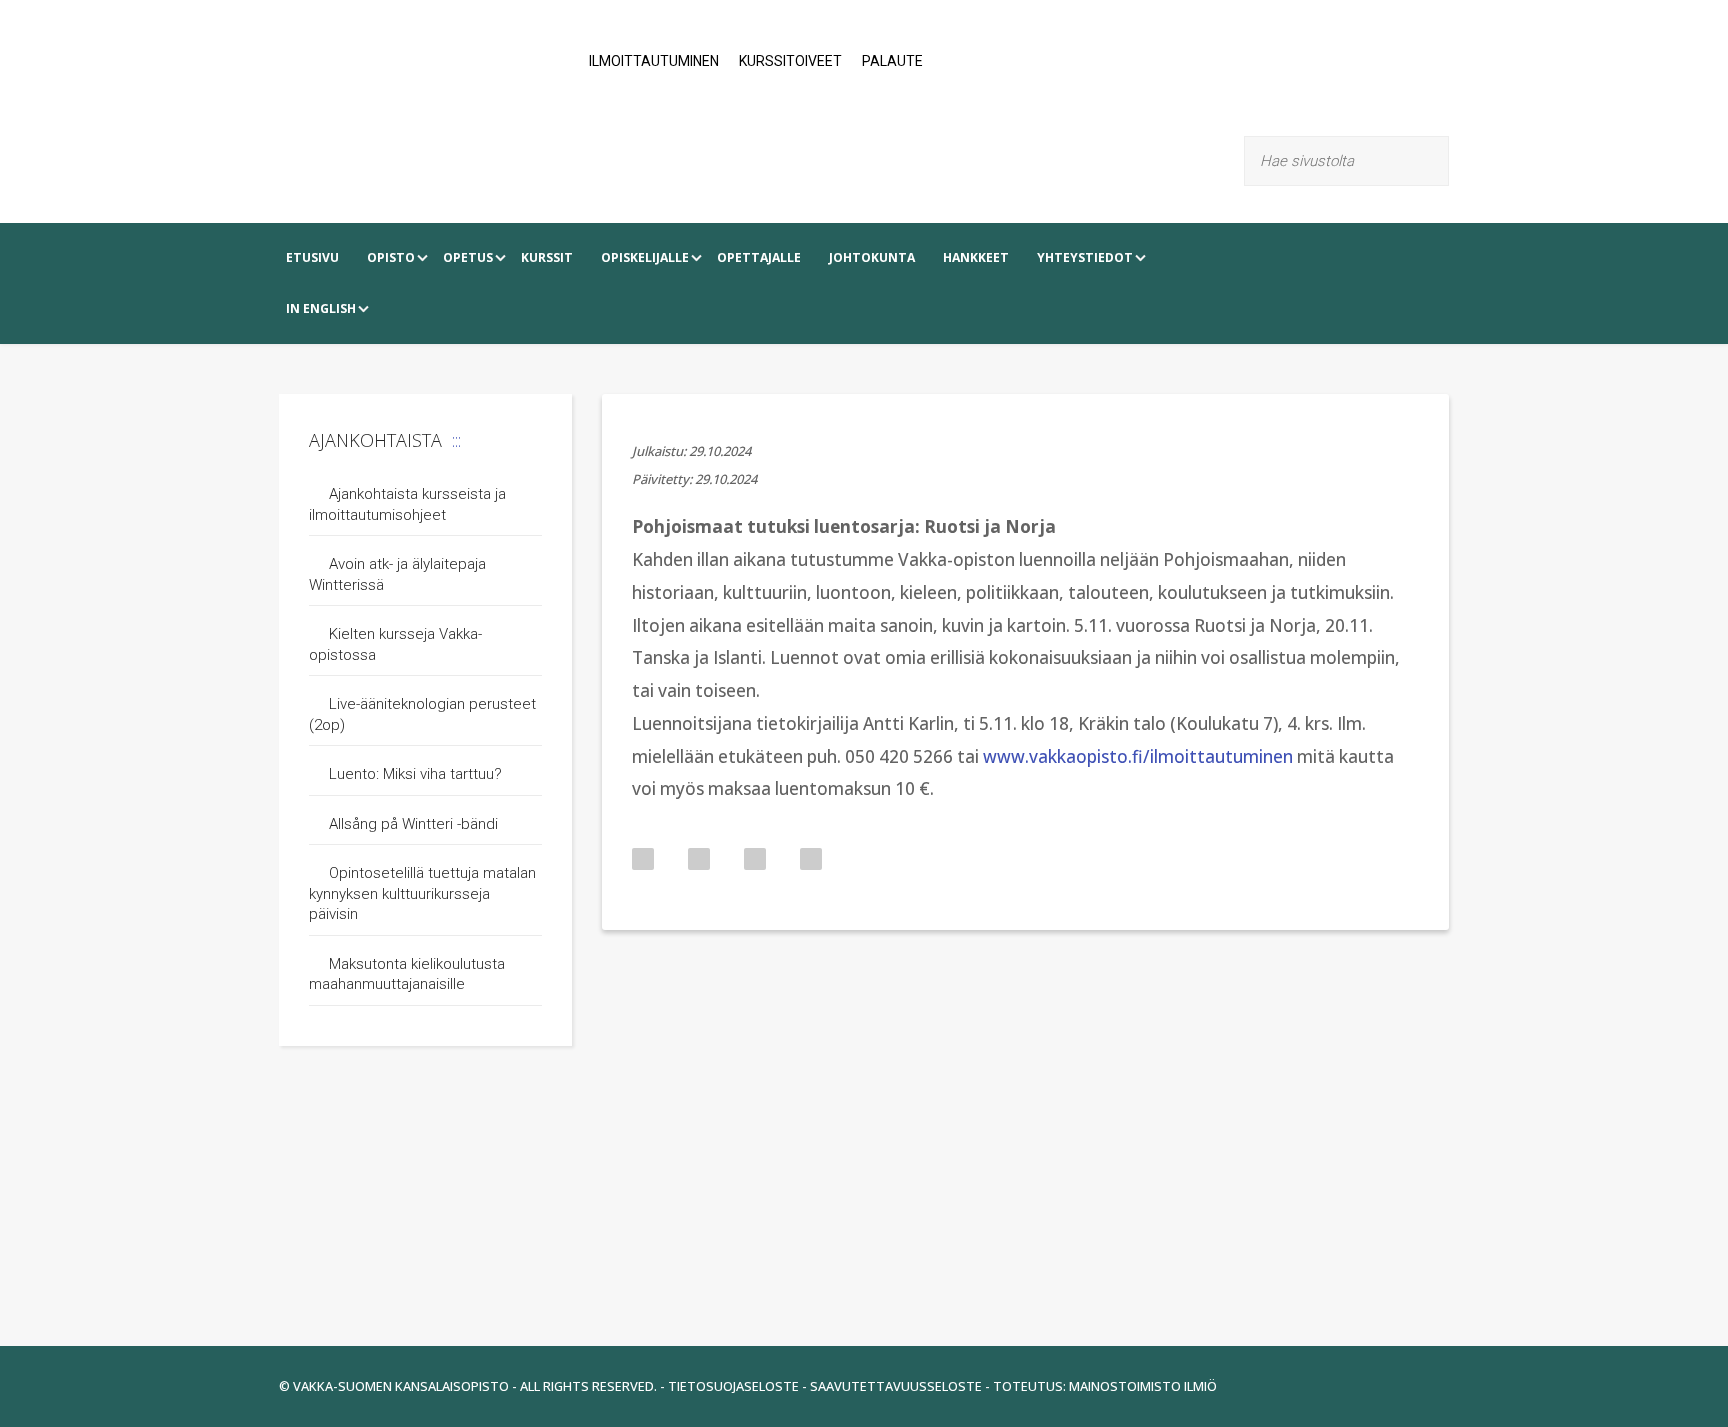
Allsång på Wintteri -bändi (413, 824)
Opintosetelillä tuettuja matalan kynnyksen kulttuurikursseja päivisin (422, 893)
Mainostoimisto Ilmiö (1143, 1386)
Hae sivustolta (1436, 161)
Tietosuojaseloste (733, 1386)
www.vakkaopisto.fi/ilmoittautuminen (1138, 756)
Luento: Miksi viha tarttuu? (415, 774)
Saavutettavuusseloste (896, 1386)
